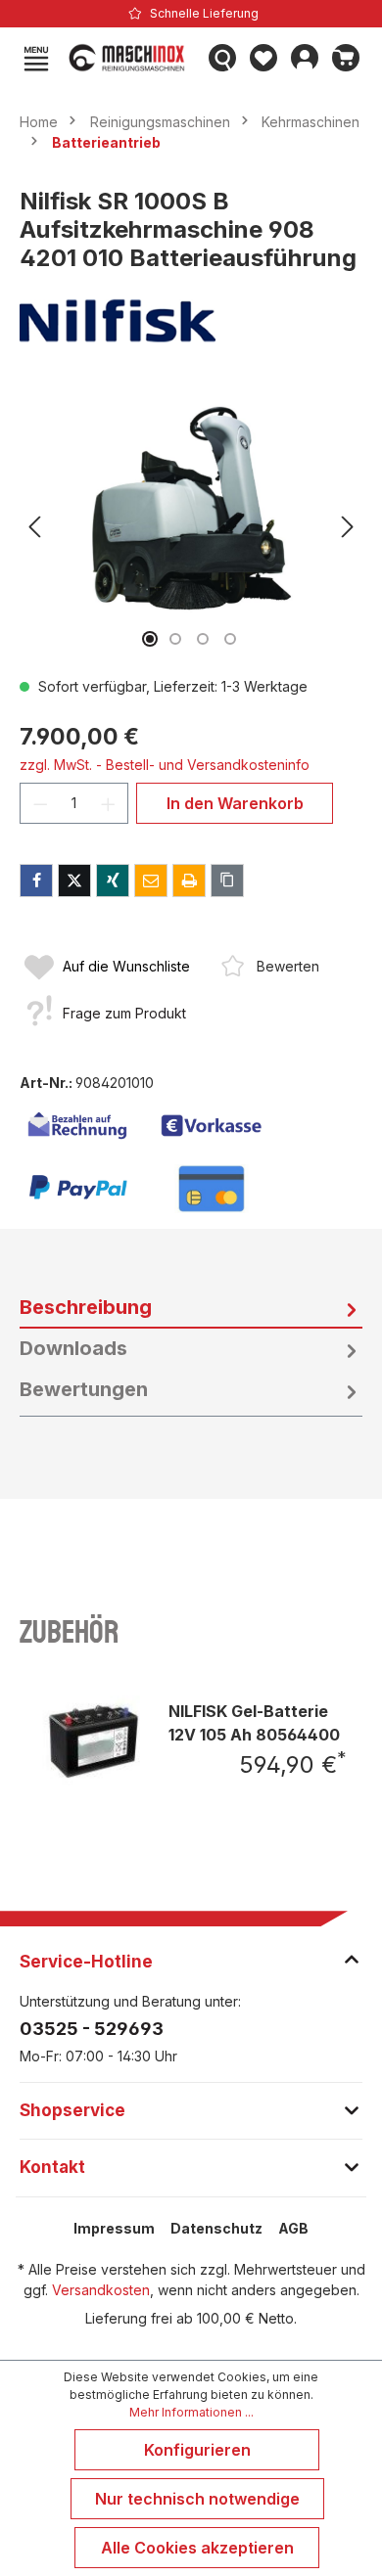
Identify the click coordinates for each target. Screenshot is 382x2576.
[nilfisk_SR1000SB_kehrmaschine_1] (191, 503)
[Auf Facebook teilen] (36, 881)
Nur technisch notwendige (197, 2499)
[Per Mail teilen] (151, 881)
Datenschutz (216, 2228)
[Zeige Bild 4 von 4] (230, 639)
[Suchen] (222, 58)
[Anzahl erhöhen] (109, 803)
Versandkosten (101, 2290)
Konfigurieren (197, 2450)
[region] (191, 527)
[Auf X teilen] (74, 881)
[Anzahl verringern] (40, 803)
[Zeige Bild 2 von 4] (175, 639)
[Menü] (36, 58)
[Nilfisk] (191, 321)
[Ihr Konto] (305, 58)
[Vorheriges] (34, 527)
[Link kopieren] (227, 881)
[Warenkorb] (346, 58)
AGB (293, 2228)
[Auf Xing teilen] (113, 881)
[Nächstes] (348, 527)
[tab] (191, 1308)
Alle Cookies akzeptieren (197, 2548)
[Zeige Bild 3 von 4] (203, 639)
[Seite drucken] (189, 881)
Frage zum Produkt (124, 1013)
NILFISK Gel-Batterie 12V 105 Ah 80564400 (254, 1722)
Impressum (114, 2228)
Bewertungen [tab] (84, 1389)
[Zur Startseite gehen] (129, 58)
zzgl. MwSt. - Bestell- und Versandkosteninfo (165, 765)
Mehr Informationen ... (191, 2412)
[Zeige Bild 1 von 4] (150, 639)
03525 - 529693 (92, 2029)
